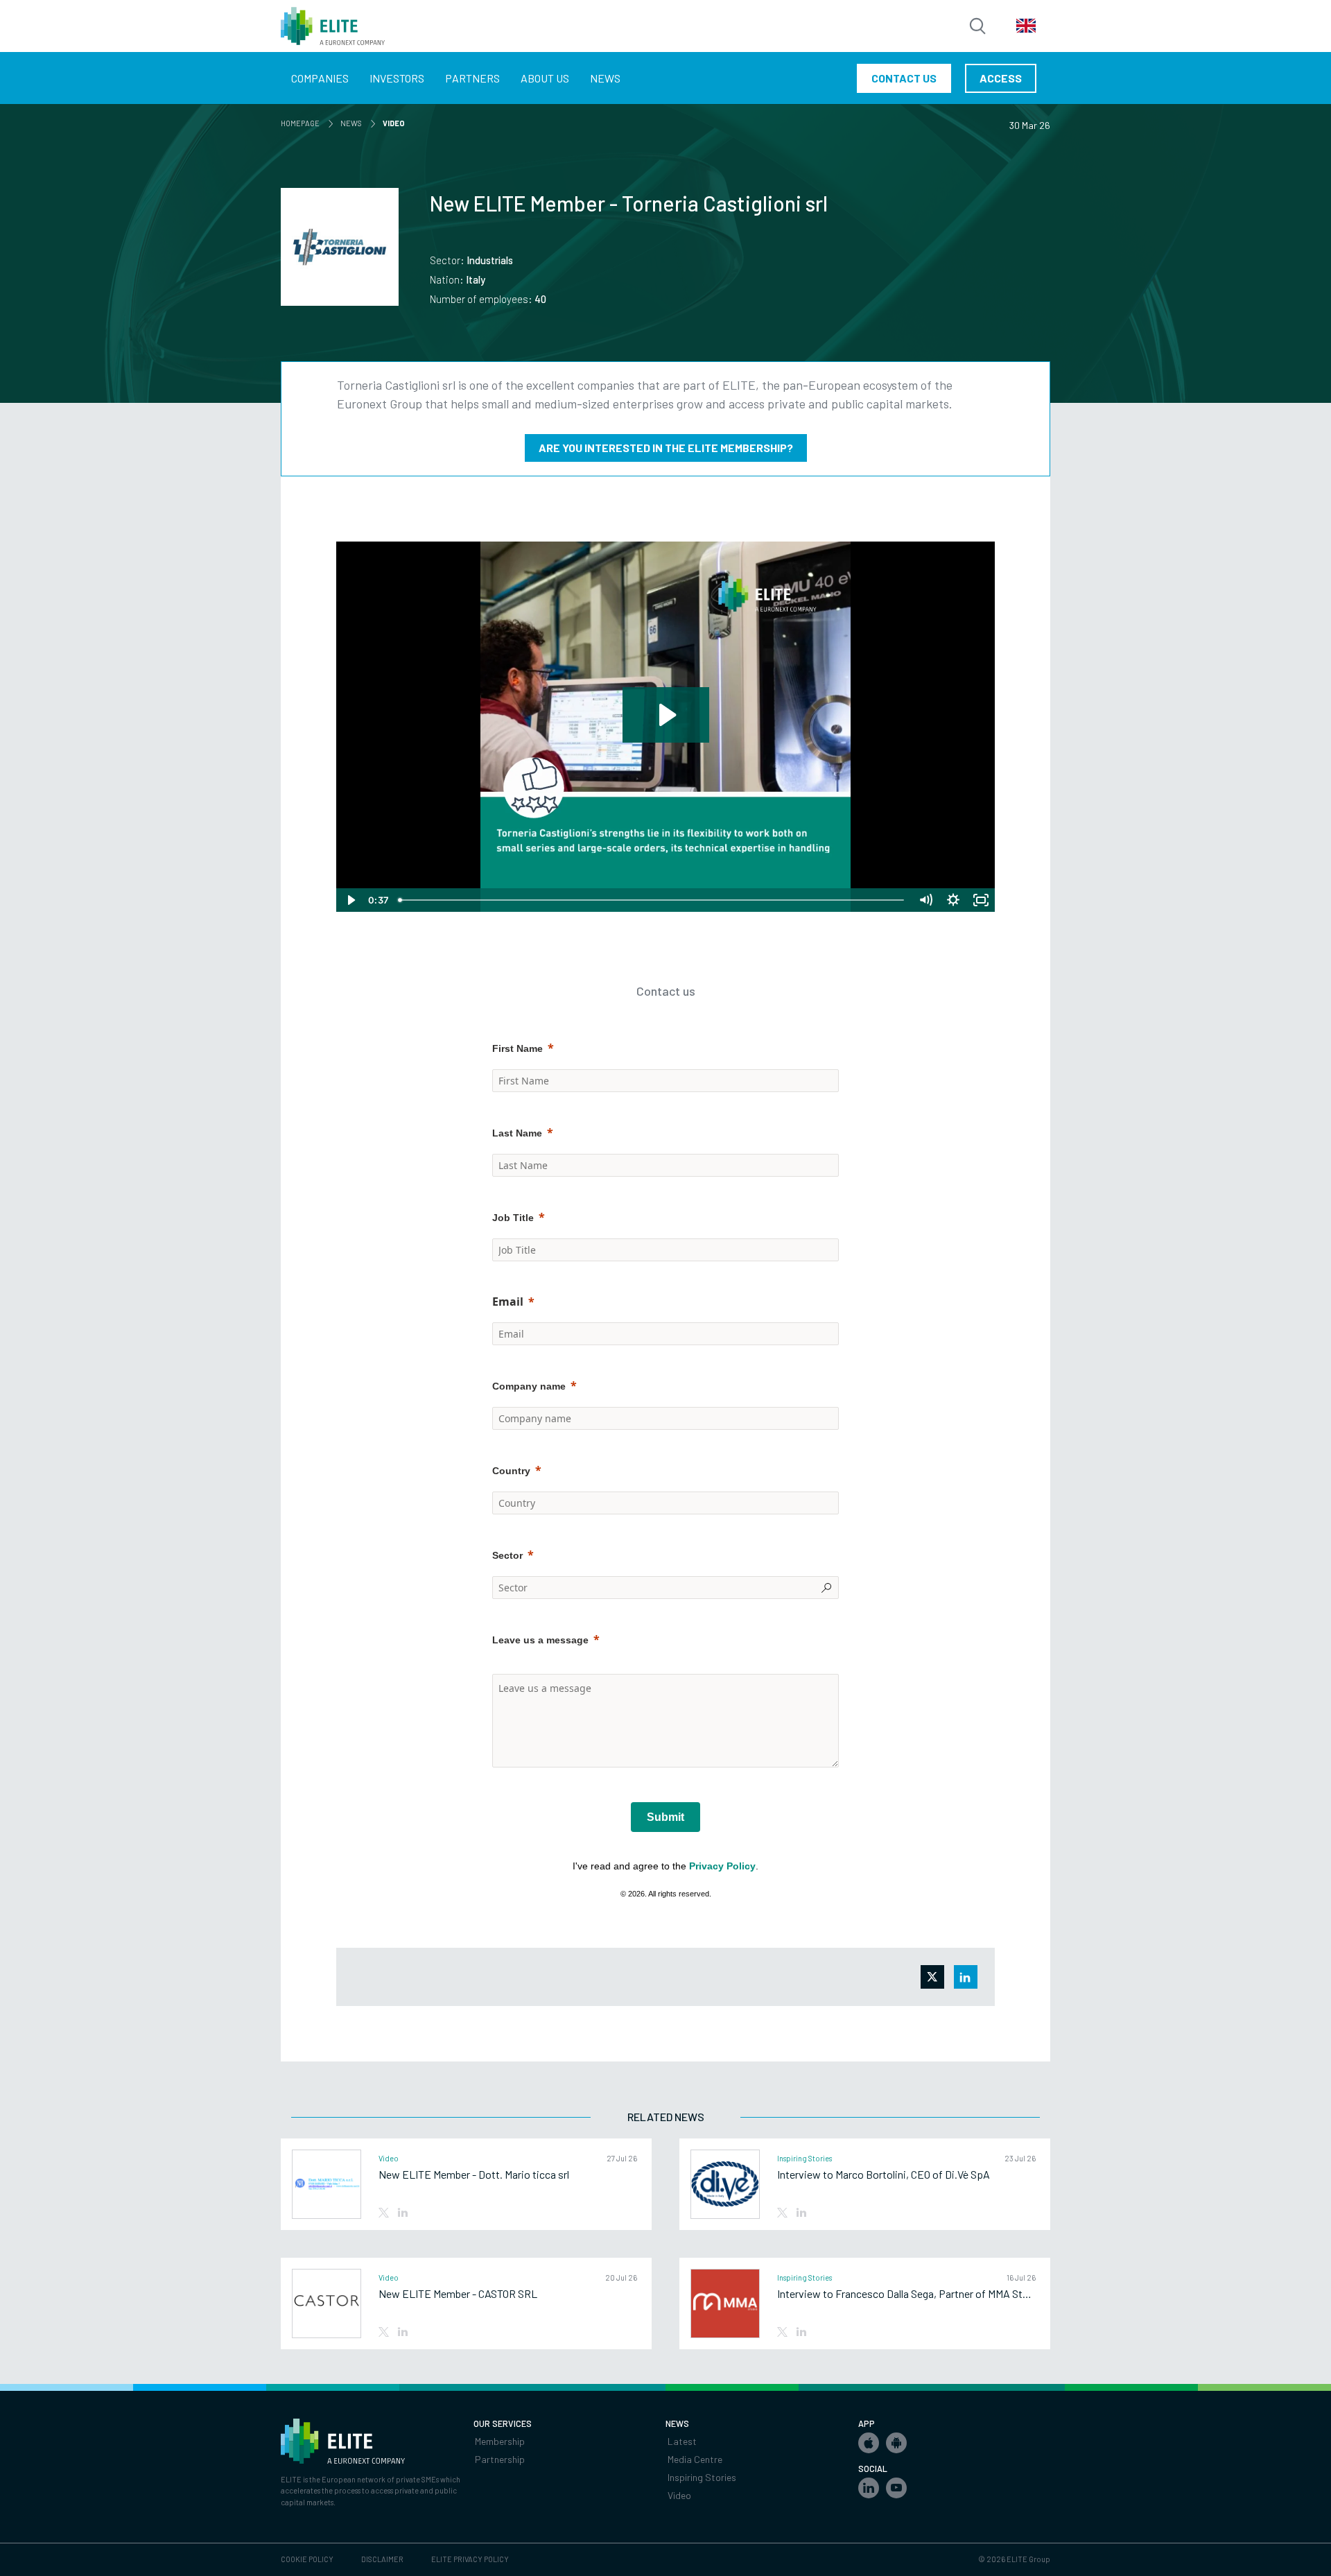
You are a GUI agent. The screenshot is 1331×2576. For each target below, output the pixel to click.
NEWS (354, 123)
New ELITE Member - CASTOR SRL (458, 2294)
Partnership (500, 2459)
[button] (869, 2443)
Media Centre (695, 2459)
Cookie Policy (307, 2559)
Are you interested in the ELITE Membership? (666, 448)
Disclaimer (382, 2559)
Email (508, 1302)
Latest (682, 2441)
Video (679, 2495)
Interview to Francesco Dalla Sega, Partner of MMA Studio (906, 2294)
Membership (500, 2441)
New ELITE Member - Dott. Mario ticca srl (474, 2175)
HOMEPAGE (303, 123)
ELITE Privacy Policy (470, 2559)
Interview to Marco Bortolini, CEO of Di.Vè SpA (884, 2175)
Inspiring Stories (702, 2477)
